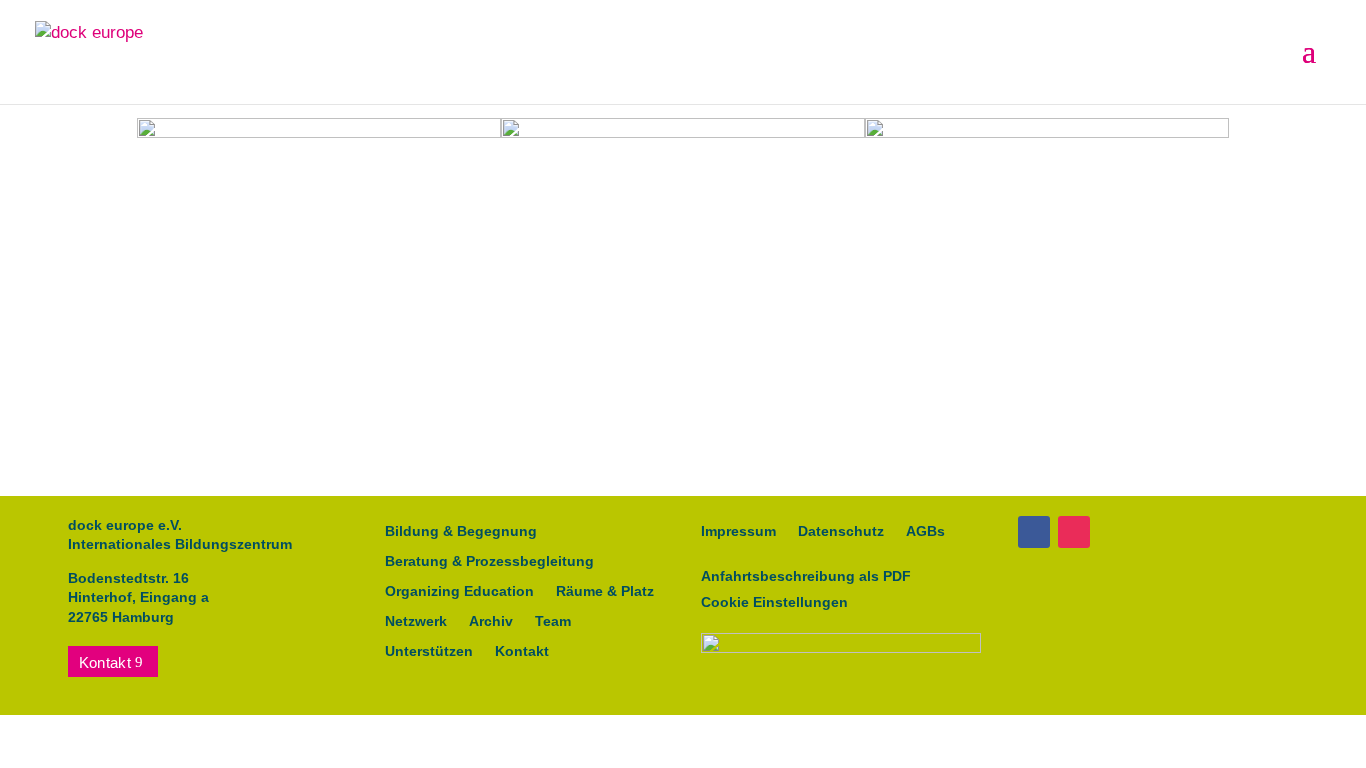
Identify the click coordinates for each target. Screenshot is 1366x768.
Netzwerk (416, 621)
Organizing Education (459, 591)
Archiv (491, 621)
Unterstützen (429, 651)
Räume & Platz (605, 591)
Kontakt (105, 662)
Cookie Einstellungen (774, 602)
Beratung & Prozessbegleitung (489, 561)
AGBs (925, 531)
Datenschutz (841, 531)
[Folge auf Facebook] (1034, 532)
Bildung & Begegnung (461, 531)
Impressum (738, 531)
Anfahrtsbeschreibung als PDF (806, 576)
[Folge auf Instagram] (1074, 532)
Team (553, 621)
